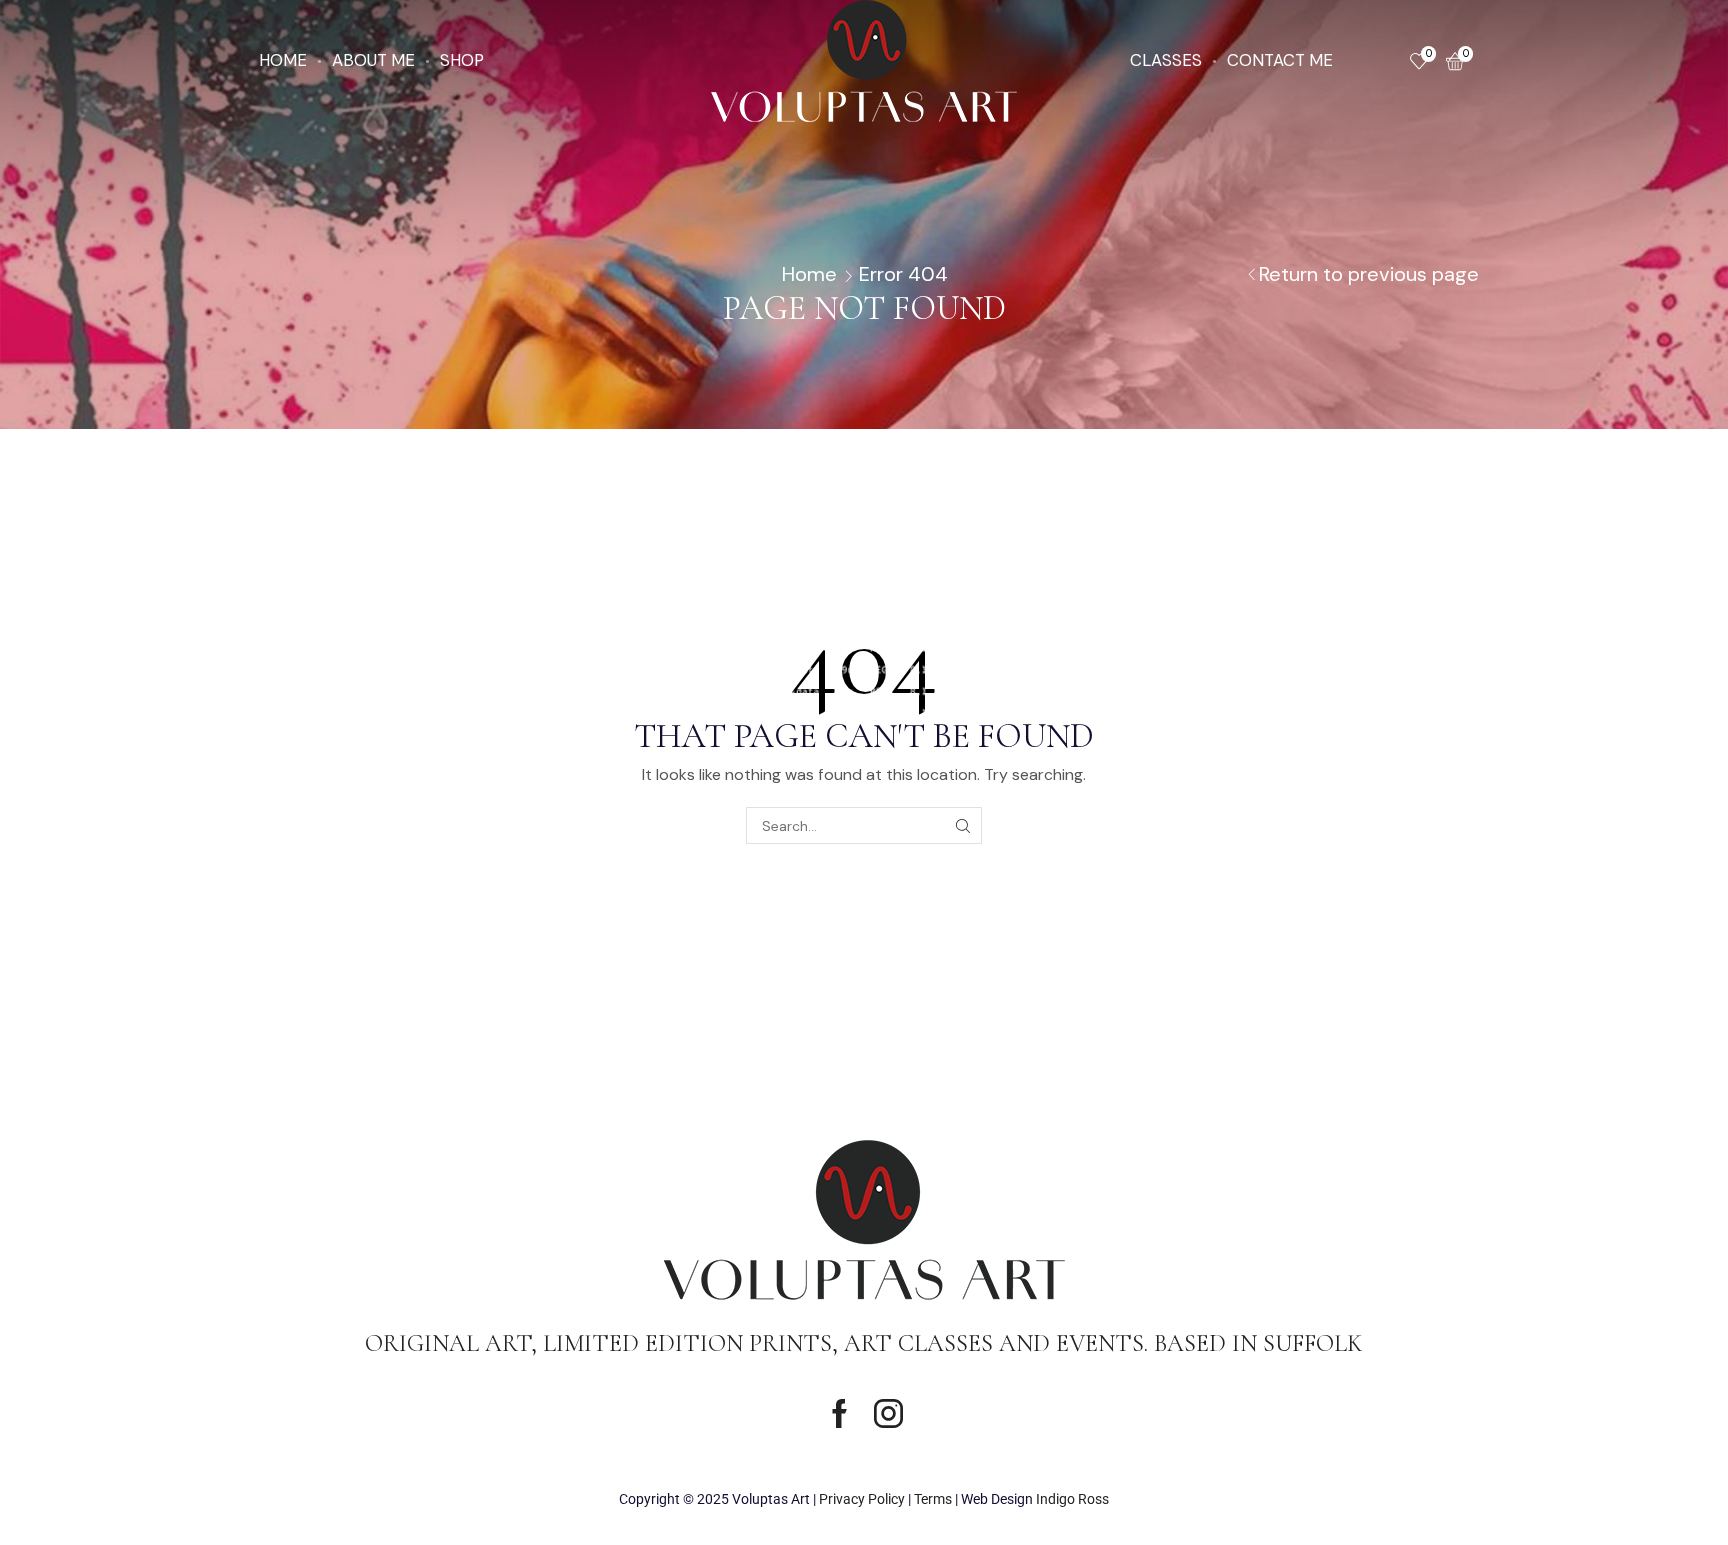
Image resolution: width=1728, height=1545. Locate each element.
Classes (1166, 60)
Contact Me (1280, 60)
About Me (373, 60)
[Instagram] (888, 1413)
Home (283, 60)
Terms (933, 1499)
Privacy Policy (862, 1499)
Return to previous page (1369, 274)
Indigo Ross (1072, 1499)
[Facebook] (839, 1413)
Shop (462, 60)
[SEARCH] (963, 825)
